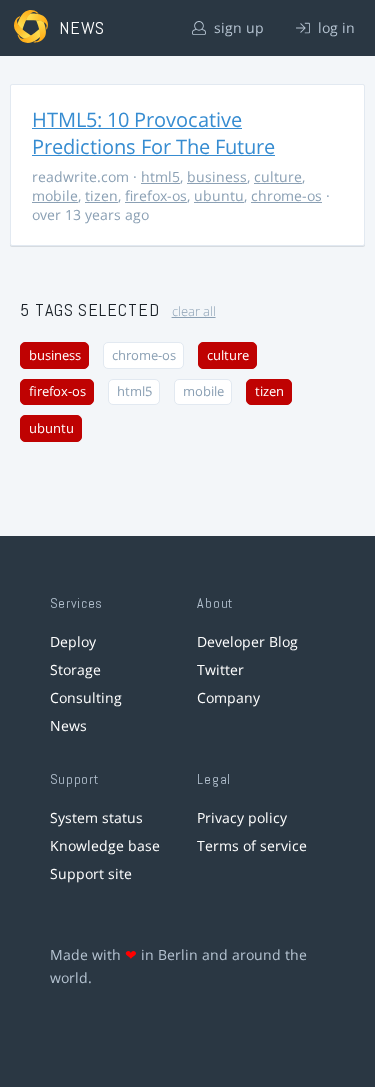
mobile (55, 195)
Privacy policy (242, 817)
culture (278, 176)
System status (96, 817)
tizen (101, 195)
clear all (194, 311)
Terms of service (252, 845)
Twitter (220, 669)
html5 (160, 176)
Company (228, 697)
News (68, 725)
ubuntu (219, 195)
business (217, 176)
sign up (237, 27)
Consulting (86, 697)
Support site (91, 873)
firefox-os (156, 195)
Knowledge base (105, 845)
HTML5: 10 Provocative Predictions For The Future (153, 133)
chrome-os (286, 195)
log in (334, 27)
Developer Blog (247, 641)
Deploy (73, 641)
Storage (75, 669)
